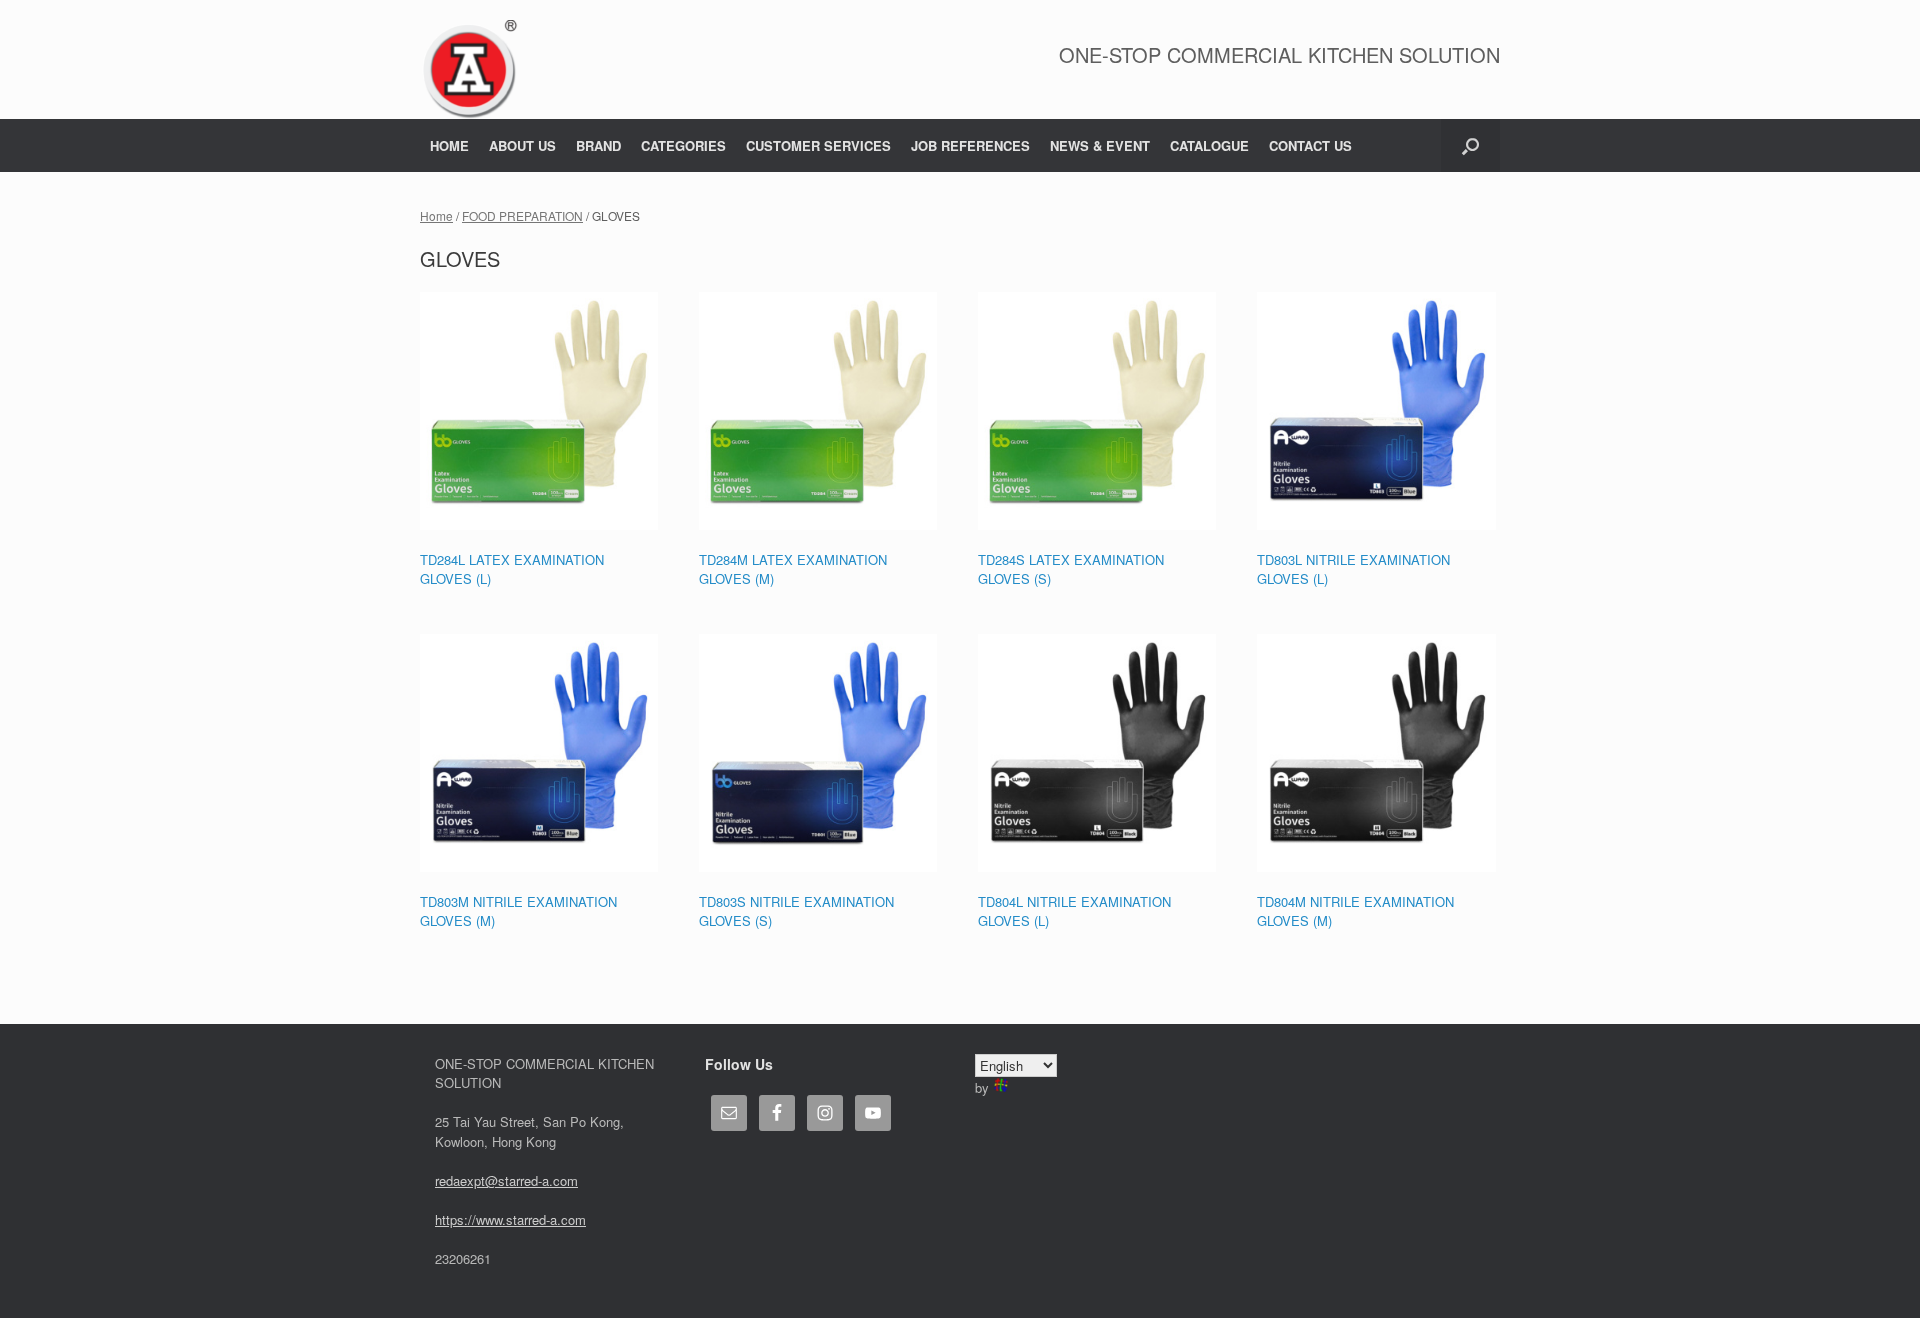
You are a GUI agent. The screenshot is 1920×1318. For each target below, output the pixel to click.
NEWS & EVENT (1100, 145)
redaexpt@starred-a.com (506, 1180)
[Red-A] (469, 69)
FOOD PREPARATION (522, 215)
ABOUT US (522, 145)
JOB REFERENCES (970, 145)
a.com (568, 1219)
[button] (1470, 145)
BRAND (598, 145)
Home (436, 215)
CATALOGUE (1209, 145)
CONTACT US (1310, 145)
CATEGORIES (683, 145)
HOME (449, 145)
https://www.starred (490, 1219)
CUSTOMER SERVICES (818, 145)
